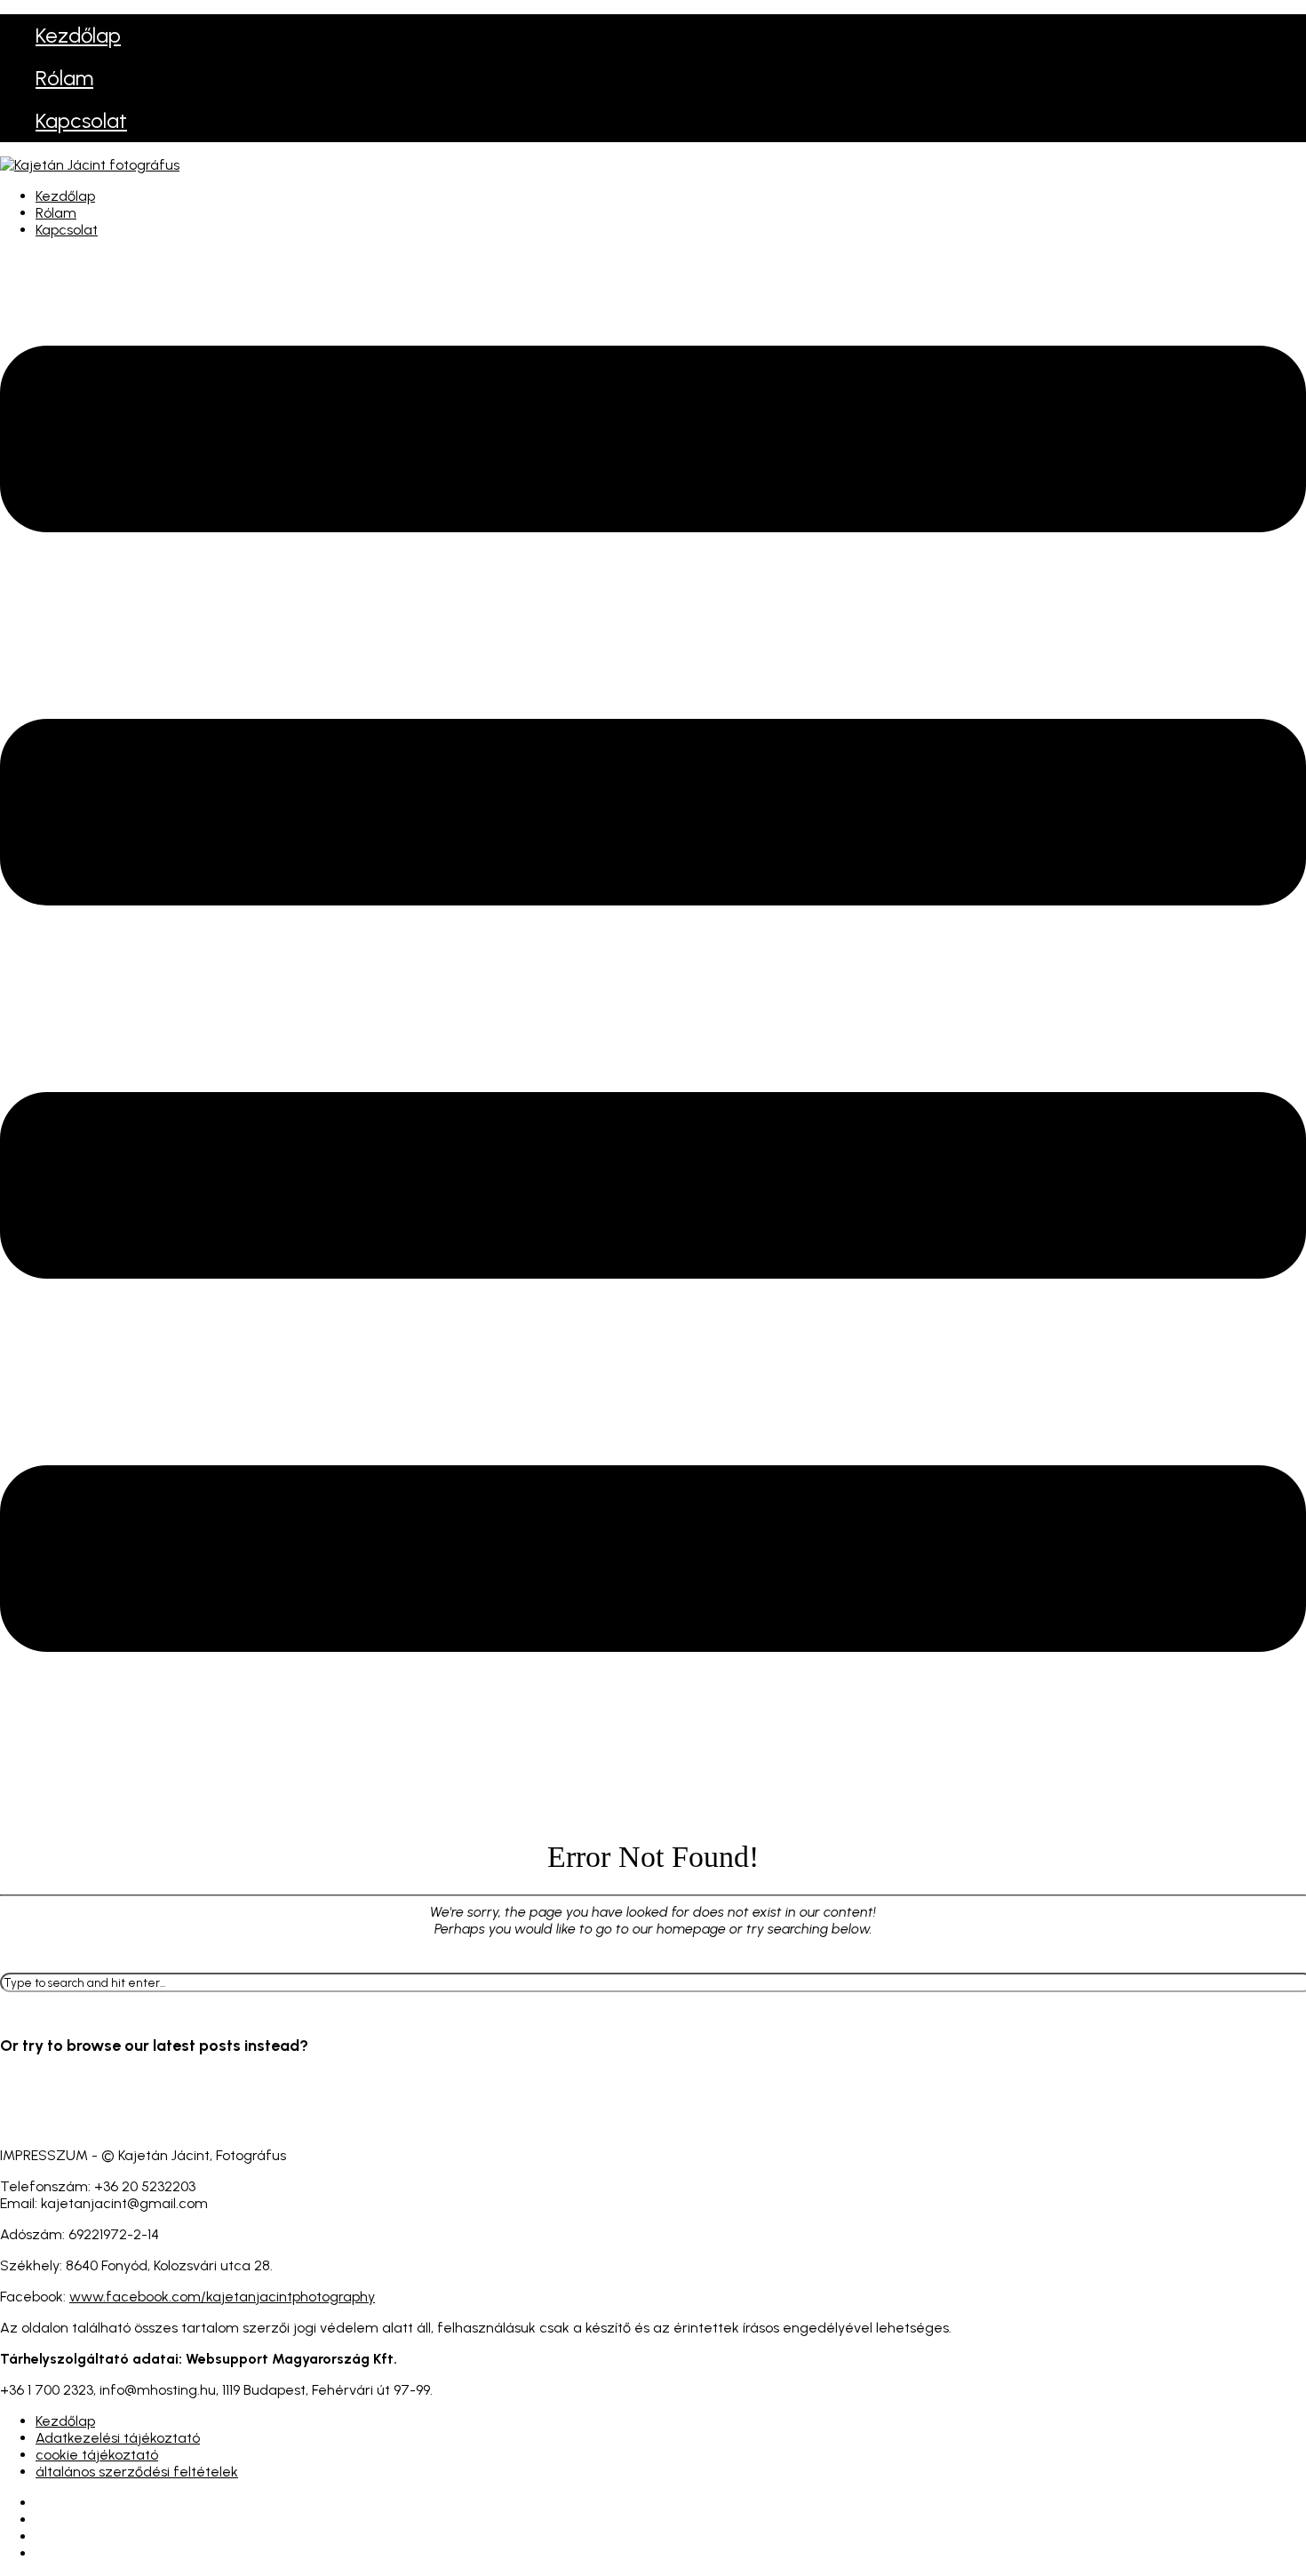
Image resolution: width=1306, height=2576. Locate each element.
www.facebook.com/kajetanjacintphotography (222, 2297)
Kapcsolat (81, 120)
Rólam (64, 78)
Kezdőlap (78, 35)
